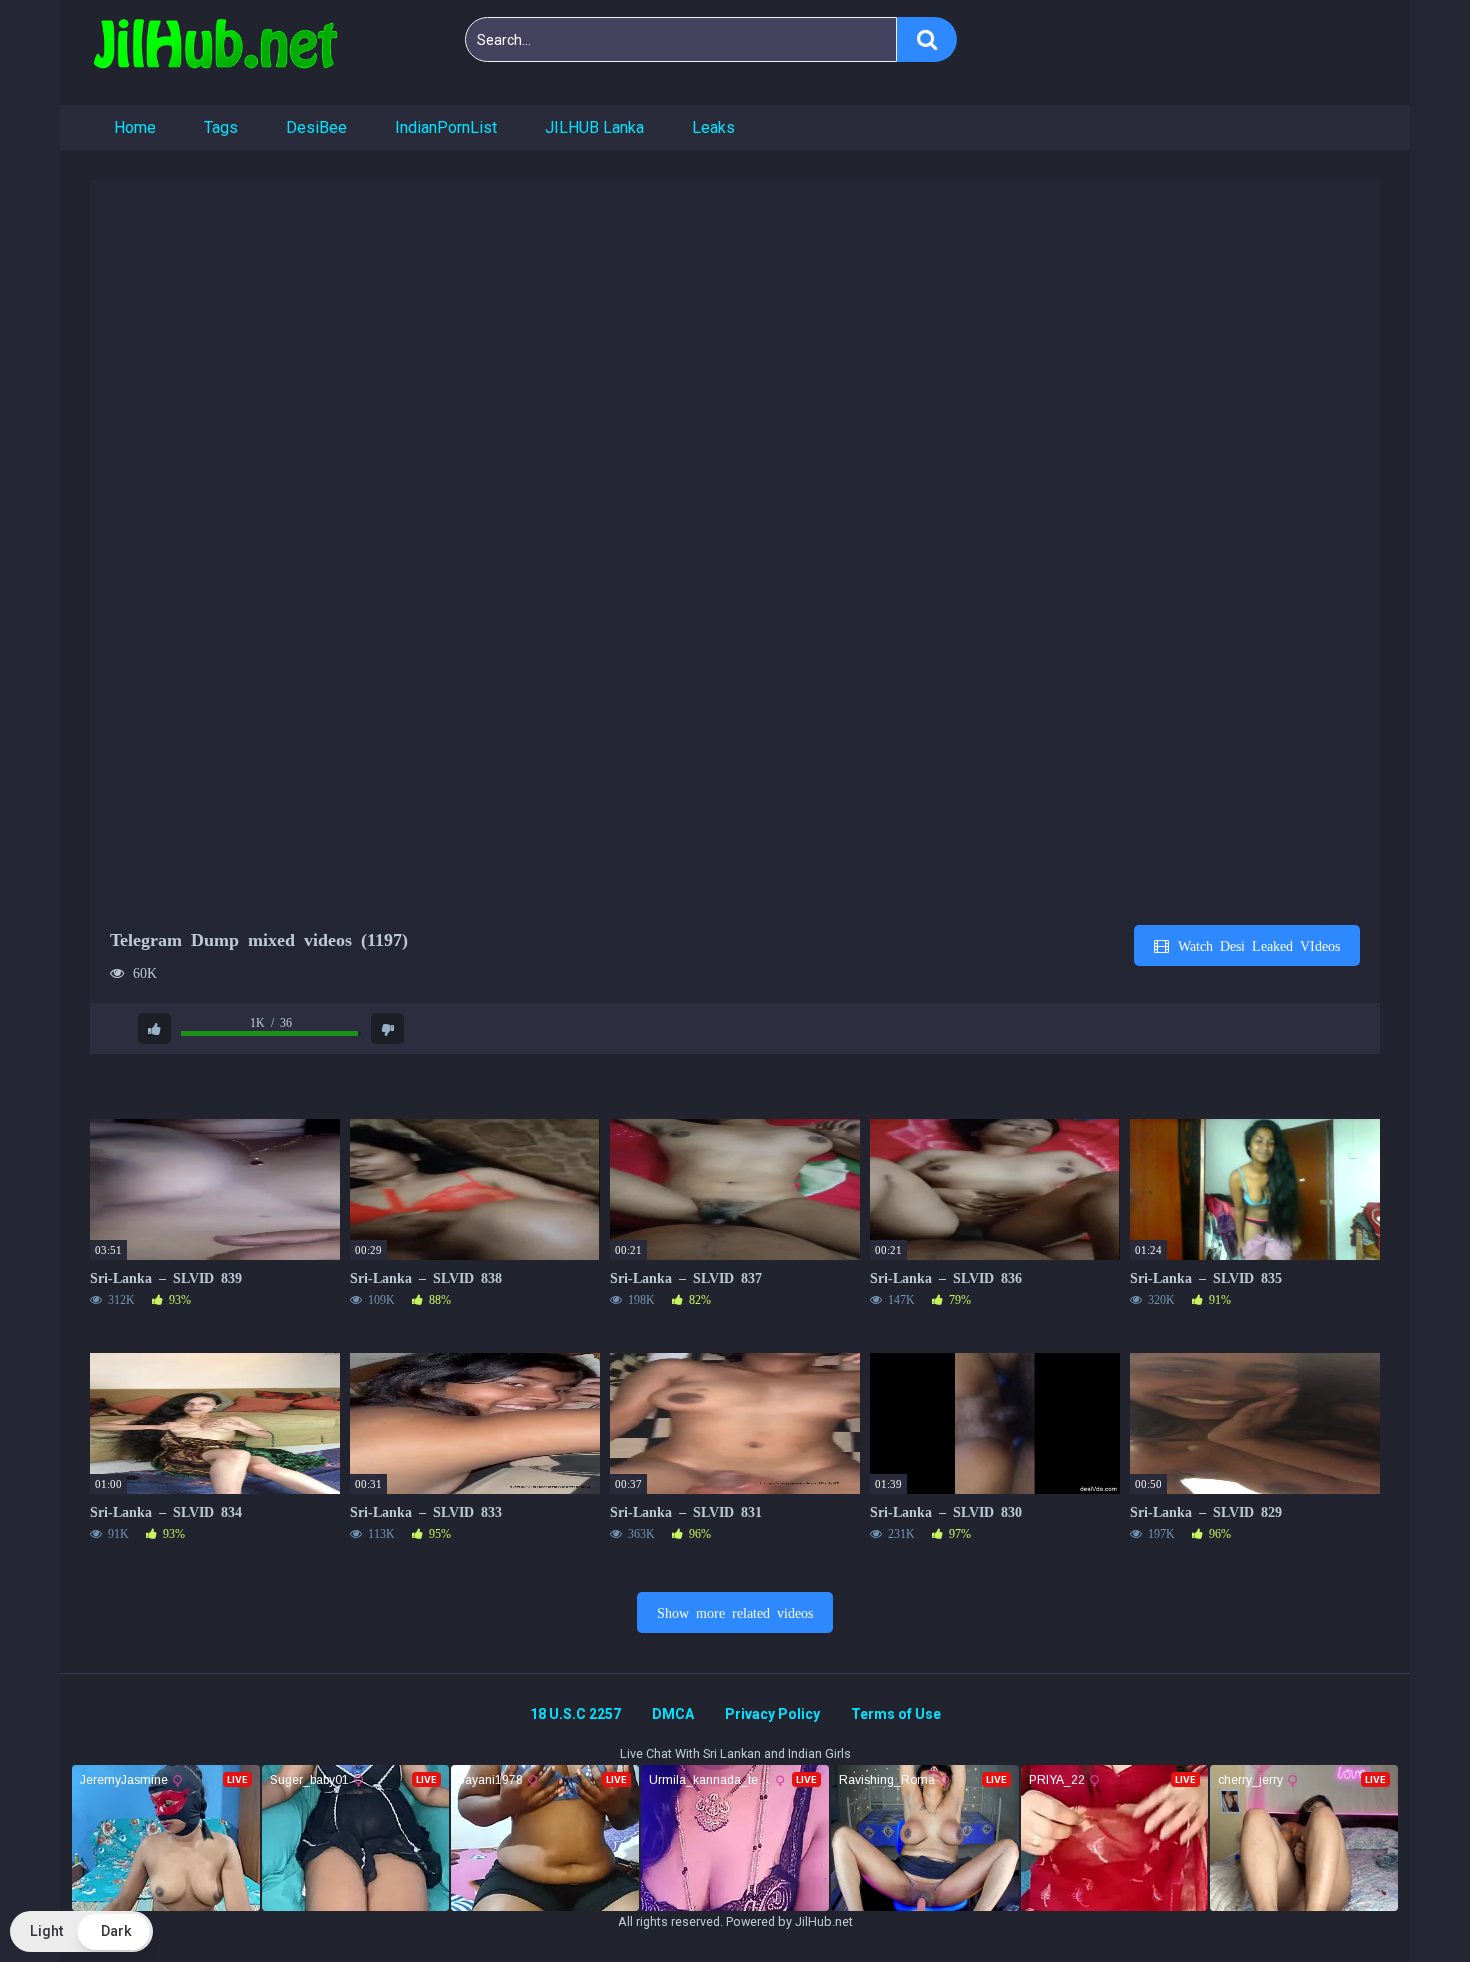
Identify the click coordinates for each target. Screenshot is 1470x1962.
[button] (81, 1931)
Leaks (713, 127)
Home (135, 127)
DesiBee (316, 127)
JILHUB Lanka (594, 127)
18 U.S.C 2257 (575, 1714)
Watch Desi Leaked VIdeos (1255, 945)
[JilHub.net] (215, 52)
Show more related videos (735, 1612)
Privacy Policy (772, 1714)
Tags (221, 127)
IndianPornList (446, 127)
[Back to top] (1403, 1901)
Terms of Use (896, 1714)
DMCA (673, 1714)
